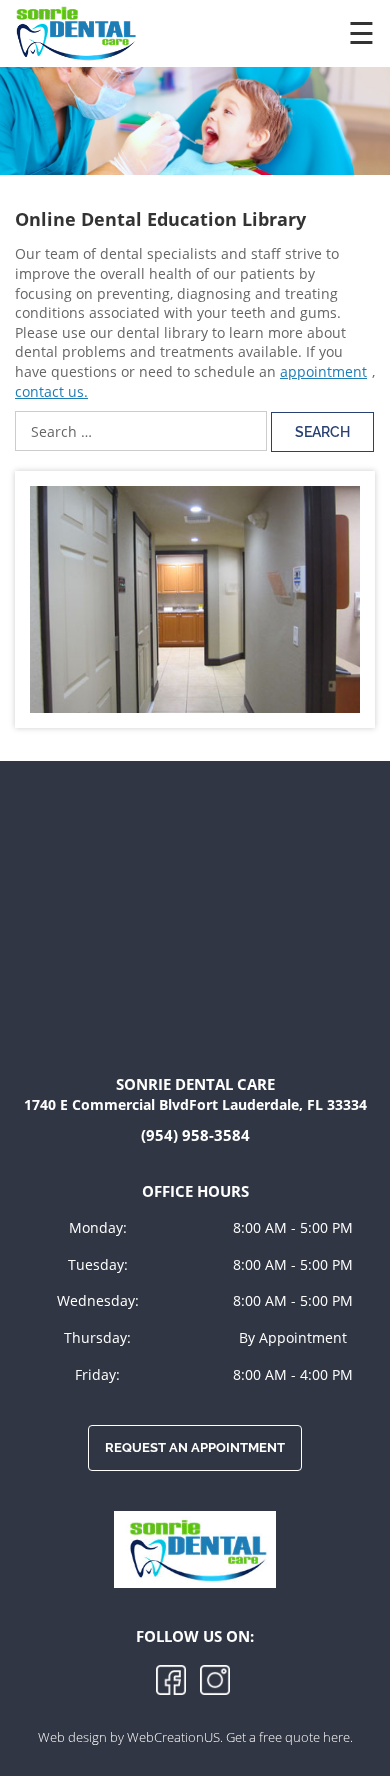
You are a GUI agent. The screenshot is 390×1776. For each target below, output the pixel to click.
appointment (323, 371)
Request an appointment (195, 1447)
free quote (291, 1737)
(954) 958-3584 (195, 1135)
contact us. (51, 391)
